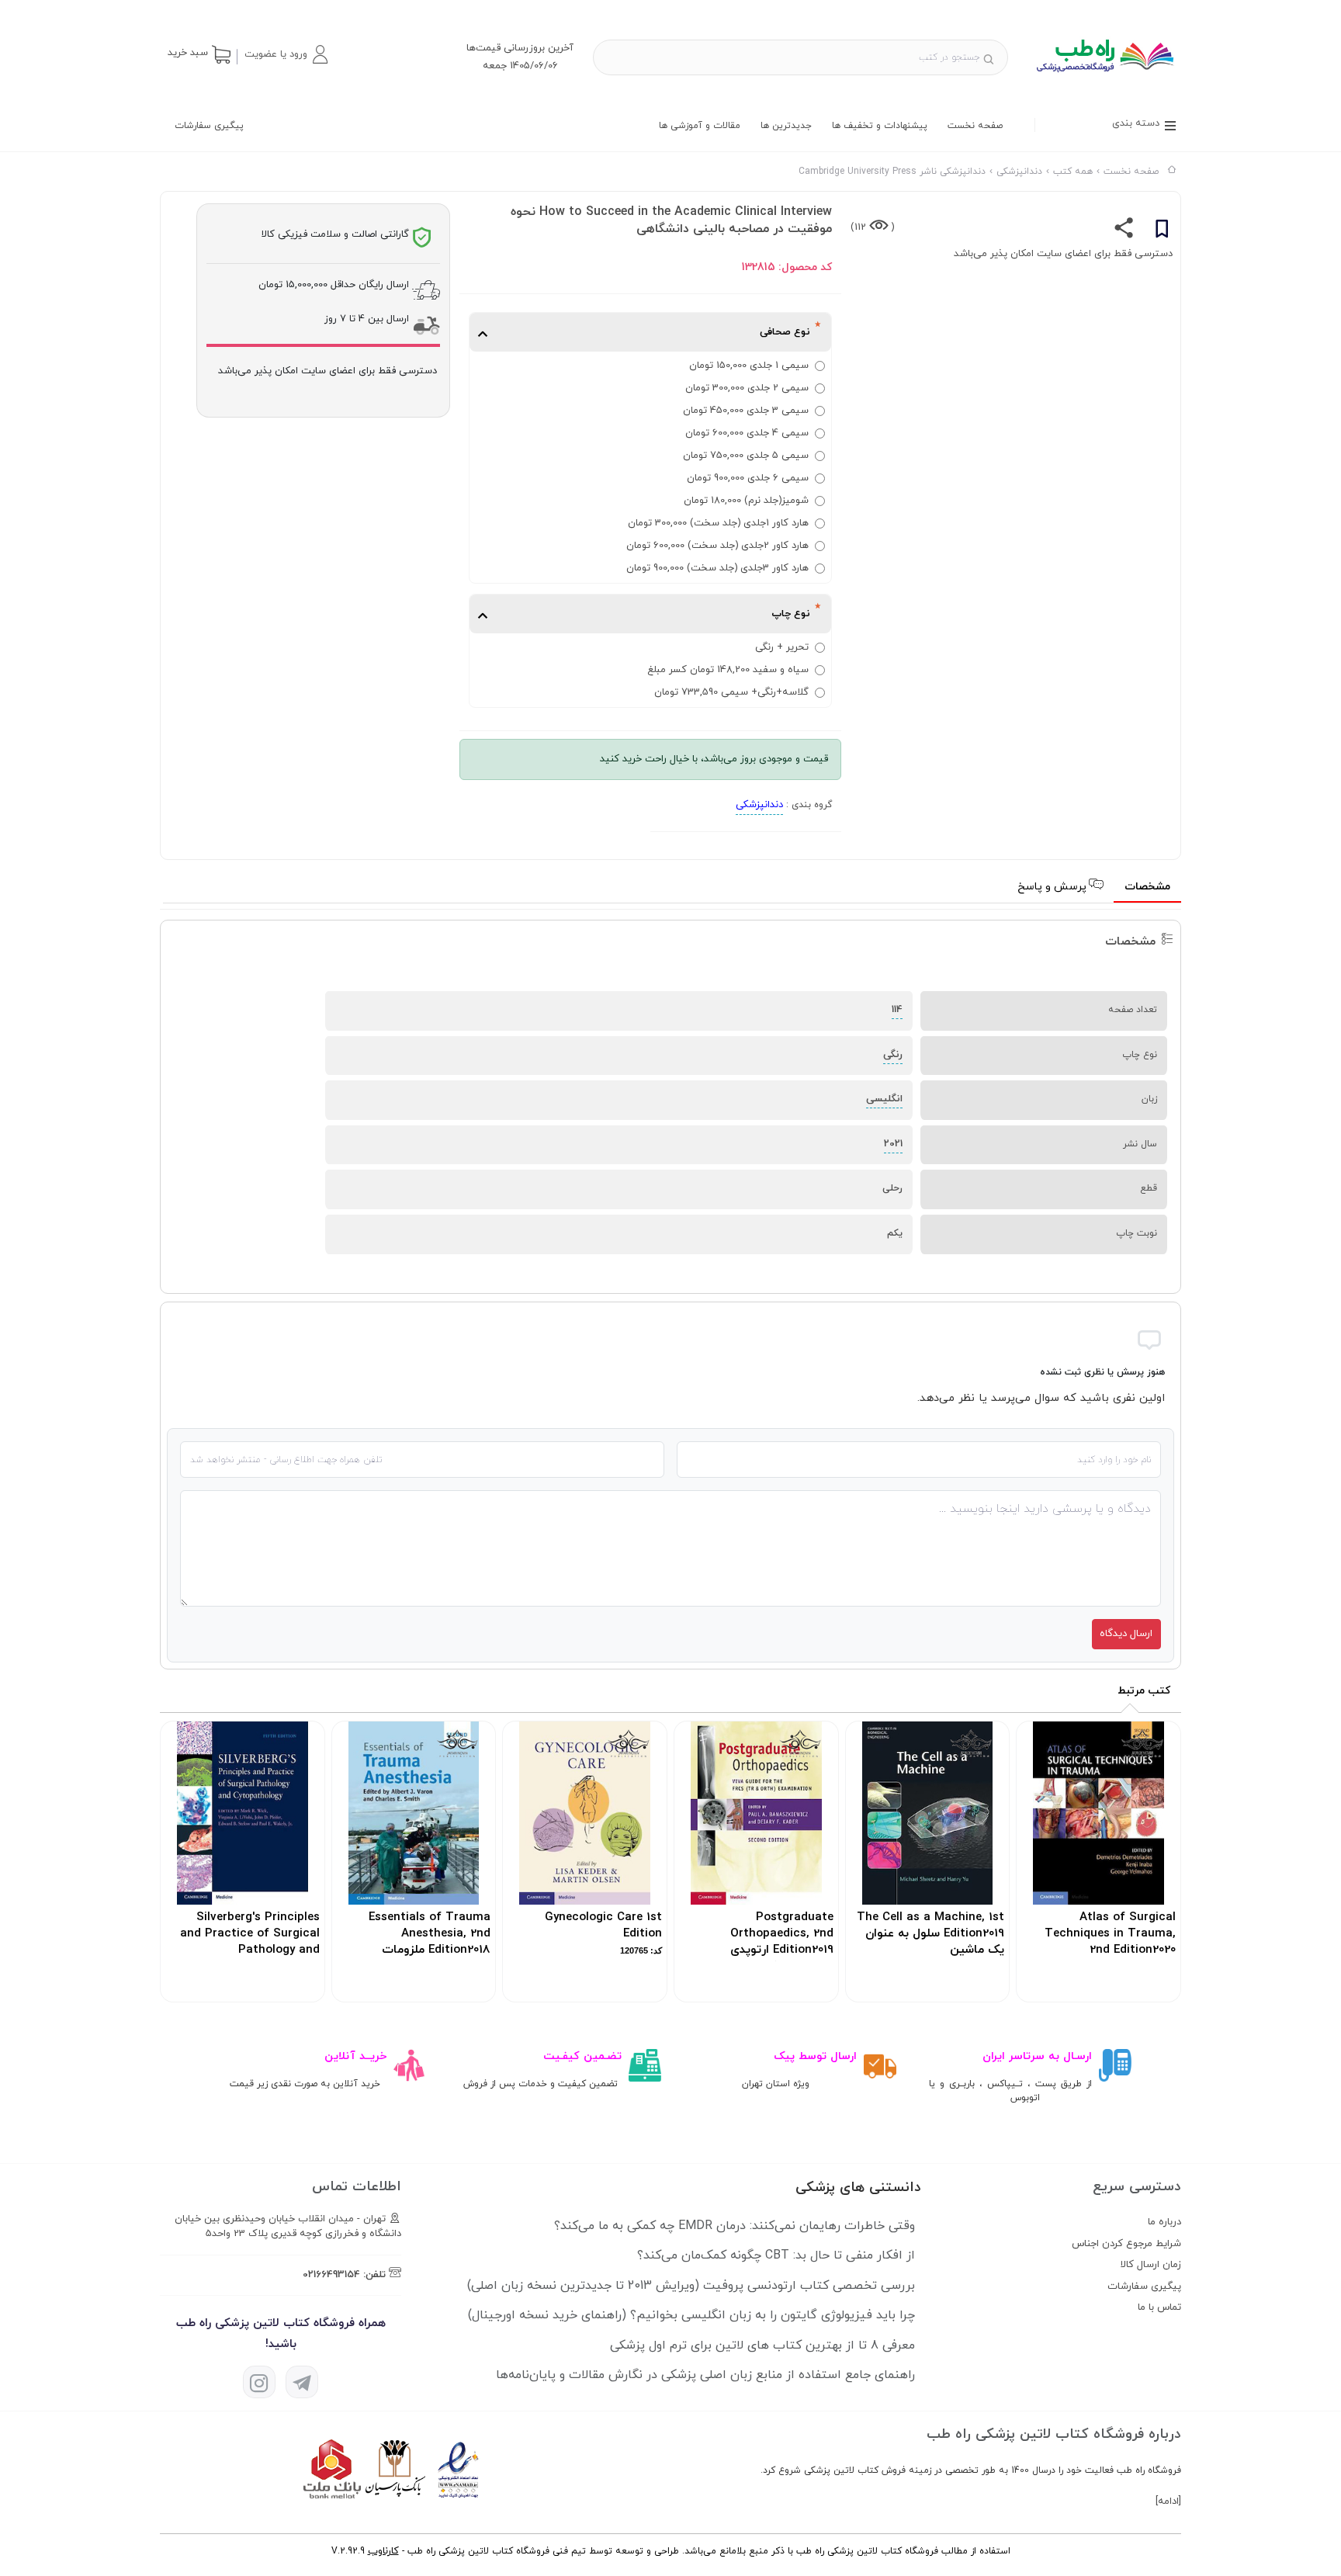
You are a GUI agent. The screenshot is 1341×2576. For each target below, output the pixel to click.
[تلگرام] (302, 2382)
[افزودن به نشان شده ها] (1162, 231)
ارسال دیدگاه (1126, 1634)
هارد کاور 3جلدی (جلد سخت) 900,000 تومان (717, 568)
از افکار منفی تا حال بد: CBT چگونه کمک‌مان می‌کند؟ (776, 2255)
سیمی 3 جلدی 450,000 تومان (746, 411)
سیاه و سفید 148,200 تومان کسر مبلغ (728, 670)
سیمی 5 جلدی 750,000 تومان (746, 456)
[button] (286, 54)
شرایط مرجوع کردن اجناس (1126, 2244)
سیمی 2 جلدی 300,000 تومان (747, 388)
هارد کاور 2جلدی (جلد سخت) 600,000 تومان (717, 546)
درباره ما (1164, 2222)
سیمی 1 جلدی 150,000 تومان (749, 366)
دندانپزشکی (759, 805)
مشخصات (1147, 887)
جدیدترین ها (786, 126)
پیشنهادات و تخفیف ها (880, 126)
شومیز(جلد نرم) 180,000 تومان (746, 501)
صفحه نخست (975, 126)
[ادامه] (1168, 2501)
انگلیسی (884, 1099)
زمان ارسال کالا (1151, 2265)
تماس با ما (1159, 2307)
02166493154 (331, 2275)
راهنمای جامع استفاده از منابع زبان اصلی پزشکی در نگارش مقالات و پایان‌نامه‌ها (705, 2375)
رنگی (893, 1055)
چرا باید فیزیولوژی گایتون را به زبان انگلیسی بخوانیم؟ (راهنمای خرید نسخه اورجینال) (691, 2315)
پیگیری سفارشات (209, 126)
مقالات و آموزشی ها (700, 126)
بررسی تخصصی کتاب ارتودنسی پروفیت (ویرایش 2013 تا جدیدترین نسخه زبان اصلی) (691, 2286)
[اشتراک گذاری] (1124, 231)
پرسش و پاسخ (1053, 887)
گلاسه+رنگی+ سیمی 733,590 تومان (731, 692)
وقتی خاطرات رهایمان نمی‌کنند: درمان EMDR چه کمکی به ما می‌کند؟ (735, 2226)
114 (897, 1010)
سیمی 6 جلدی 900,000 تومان (748, 478)
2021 (893, 1144)
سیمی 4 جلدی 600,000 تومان (747, 433)
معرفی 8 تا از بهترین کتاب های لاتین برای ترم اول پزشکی (762, 2345)
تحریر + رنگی (782, 647)
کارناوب (383, 2551)
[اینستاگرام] (259, 2382)
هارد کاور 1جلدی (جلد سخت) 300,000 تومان (718, 523)
